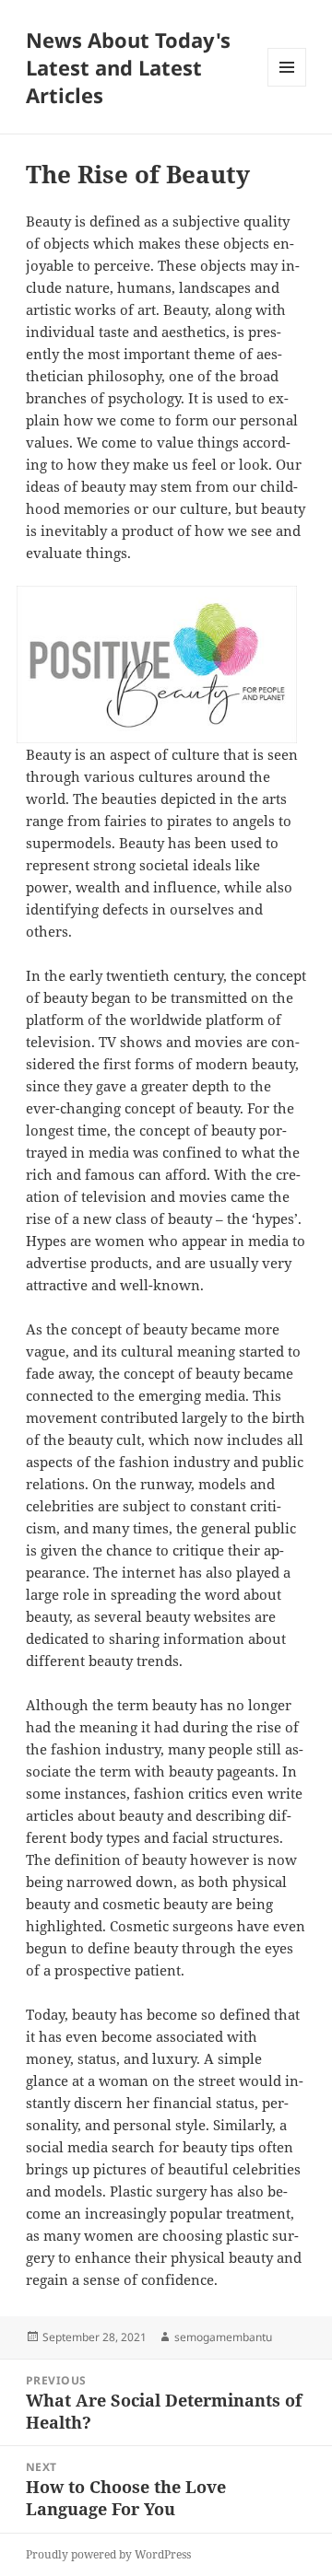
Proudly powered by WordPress (108, 2554)
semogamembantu (223, 2337)
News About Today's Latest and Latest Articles (128, 67)
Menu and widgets (287, 86)
